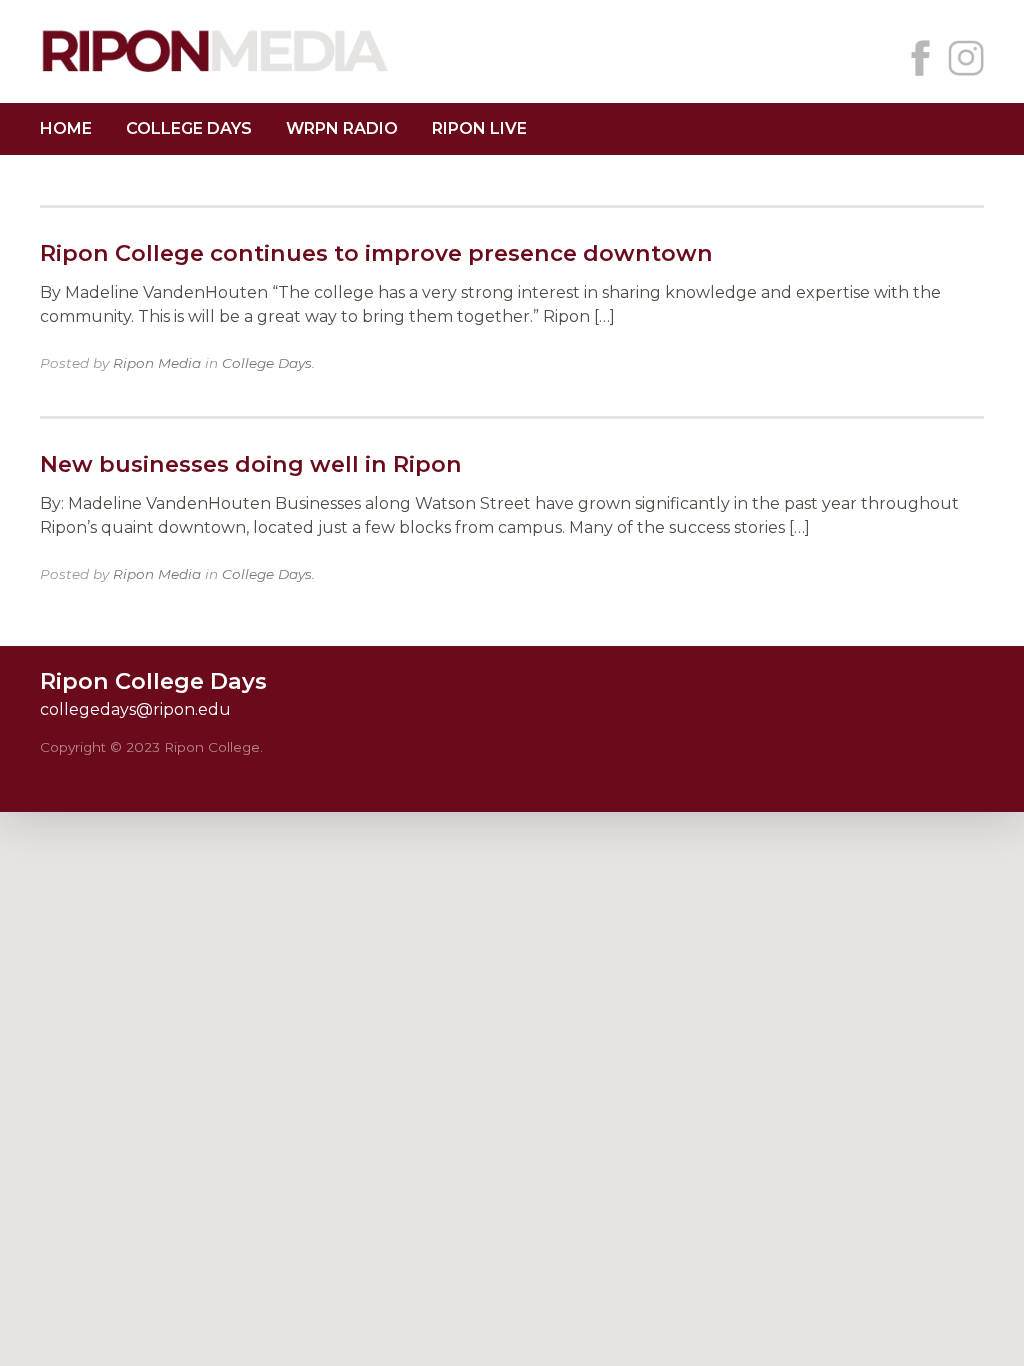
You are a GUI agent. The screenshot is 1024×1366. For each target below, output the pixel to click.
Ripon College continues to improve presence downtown (376, 253)
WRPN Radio (342, 128)
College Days (189, 128)
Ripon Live (479, 128)
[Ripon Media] (215, 74)
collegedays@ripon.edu (135, 709)
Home (66, 128)
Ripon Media (157, 363)
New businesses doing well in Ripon (251, 464)
